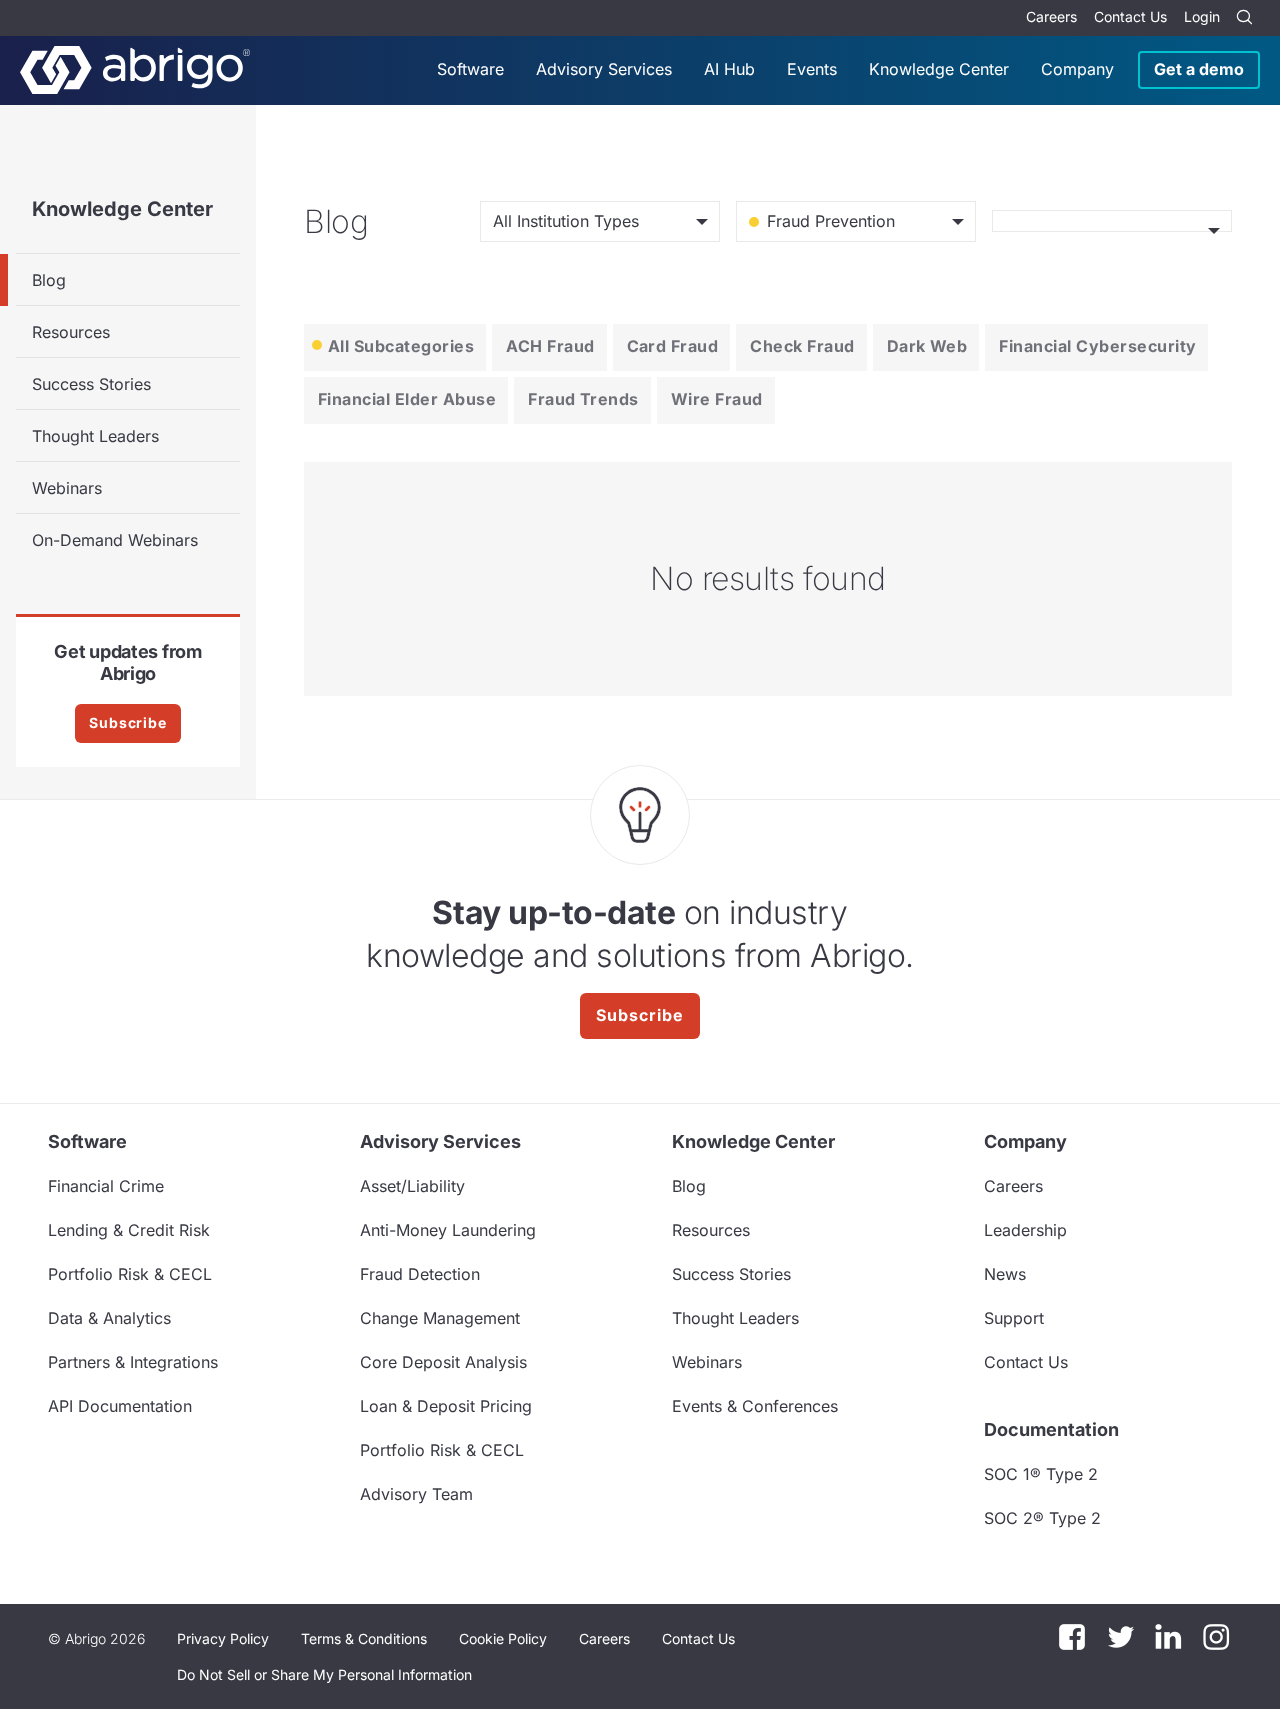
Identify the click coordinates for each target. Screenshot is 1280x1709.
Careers (1051, 16)
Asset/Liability (412, 1186)
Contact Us (1130, 16)
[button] (324, 1675)
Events (812, 69)
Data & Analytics (109, 1318)
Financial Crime (106, 1186)
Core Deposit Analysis (443, 1362)
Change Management (440, 1318)
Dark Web (927, 346)
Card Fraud (673, 346)
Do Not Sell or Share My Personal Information (324, 1674)
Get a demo (1199, 69)
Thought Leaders (95, 436)
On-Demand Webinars (115, 540)
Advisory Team (416, 1494)
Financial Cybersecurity (1097, 346)
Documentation (1051, 1429)
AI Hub (729, 69)
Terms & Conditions (364, 1638)
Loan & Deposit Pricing (446, 1406)
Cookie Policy (503, 1638)
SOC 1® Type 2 (1041, 1474)
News (1005, 1274)
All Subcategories (401, 346)
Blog (49, 280)
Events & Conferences (755, 1406)
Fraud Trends (583, 399)
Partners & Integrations (133, 1362)
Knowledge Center (939, 69)
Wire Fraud (717, 399)
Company (1077, 69)
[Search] (1244, 18)
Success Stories (91, 384)
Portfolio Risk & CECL (130, 1274)
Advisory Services (604, 69)
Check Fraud (802, 346)
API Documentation (120, 1406)
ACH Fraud (550, 346)
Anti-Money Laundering (448, 1230)
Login (1202, 16)
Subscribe (128, 722)
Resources (71, 332)
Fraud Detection (420, 1274)
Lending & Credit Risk (129, 1230)
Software (470, 69)
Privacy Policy (223, 1638)
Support (1014, 1318)
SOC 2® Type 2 (1042, 1518)
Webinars (67, 488)
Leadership (1025, 1230)
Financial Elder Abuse (407, 399)
